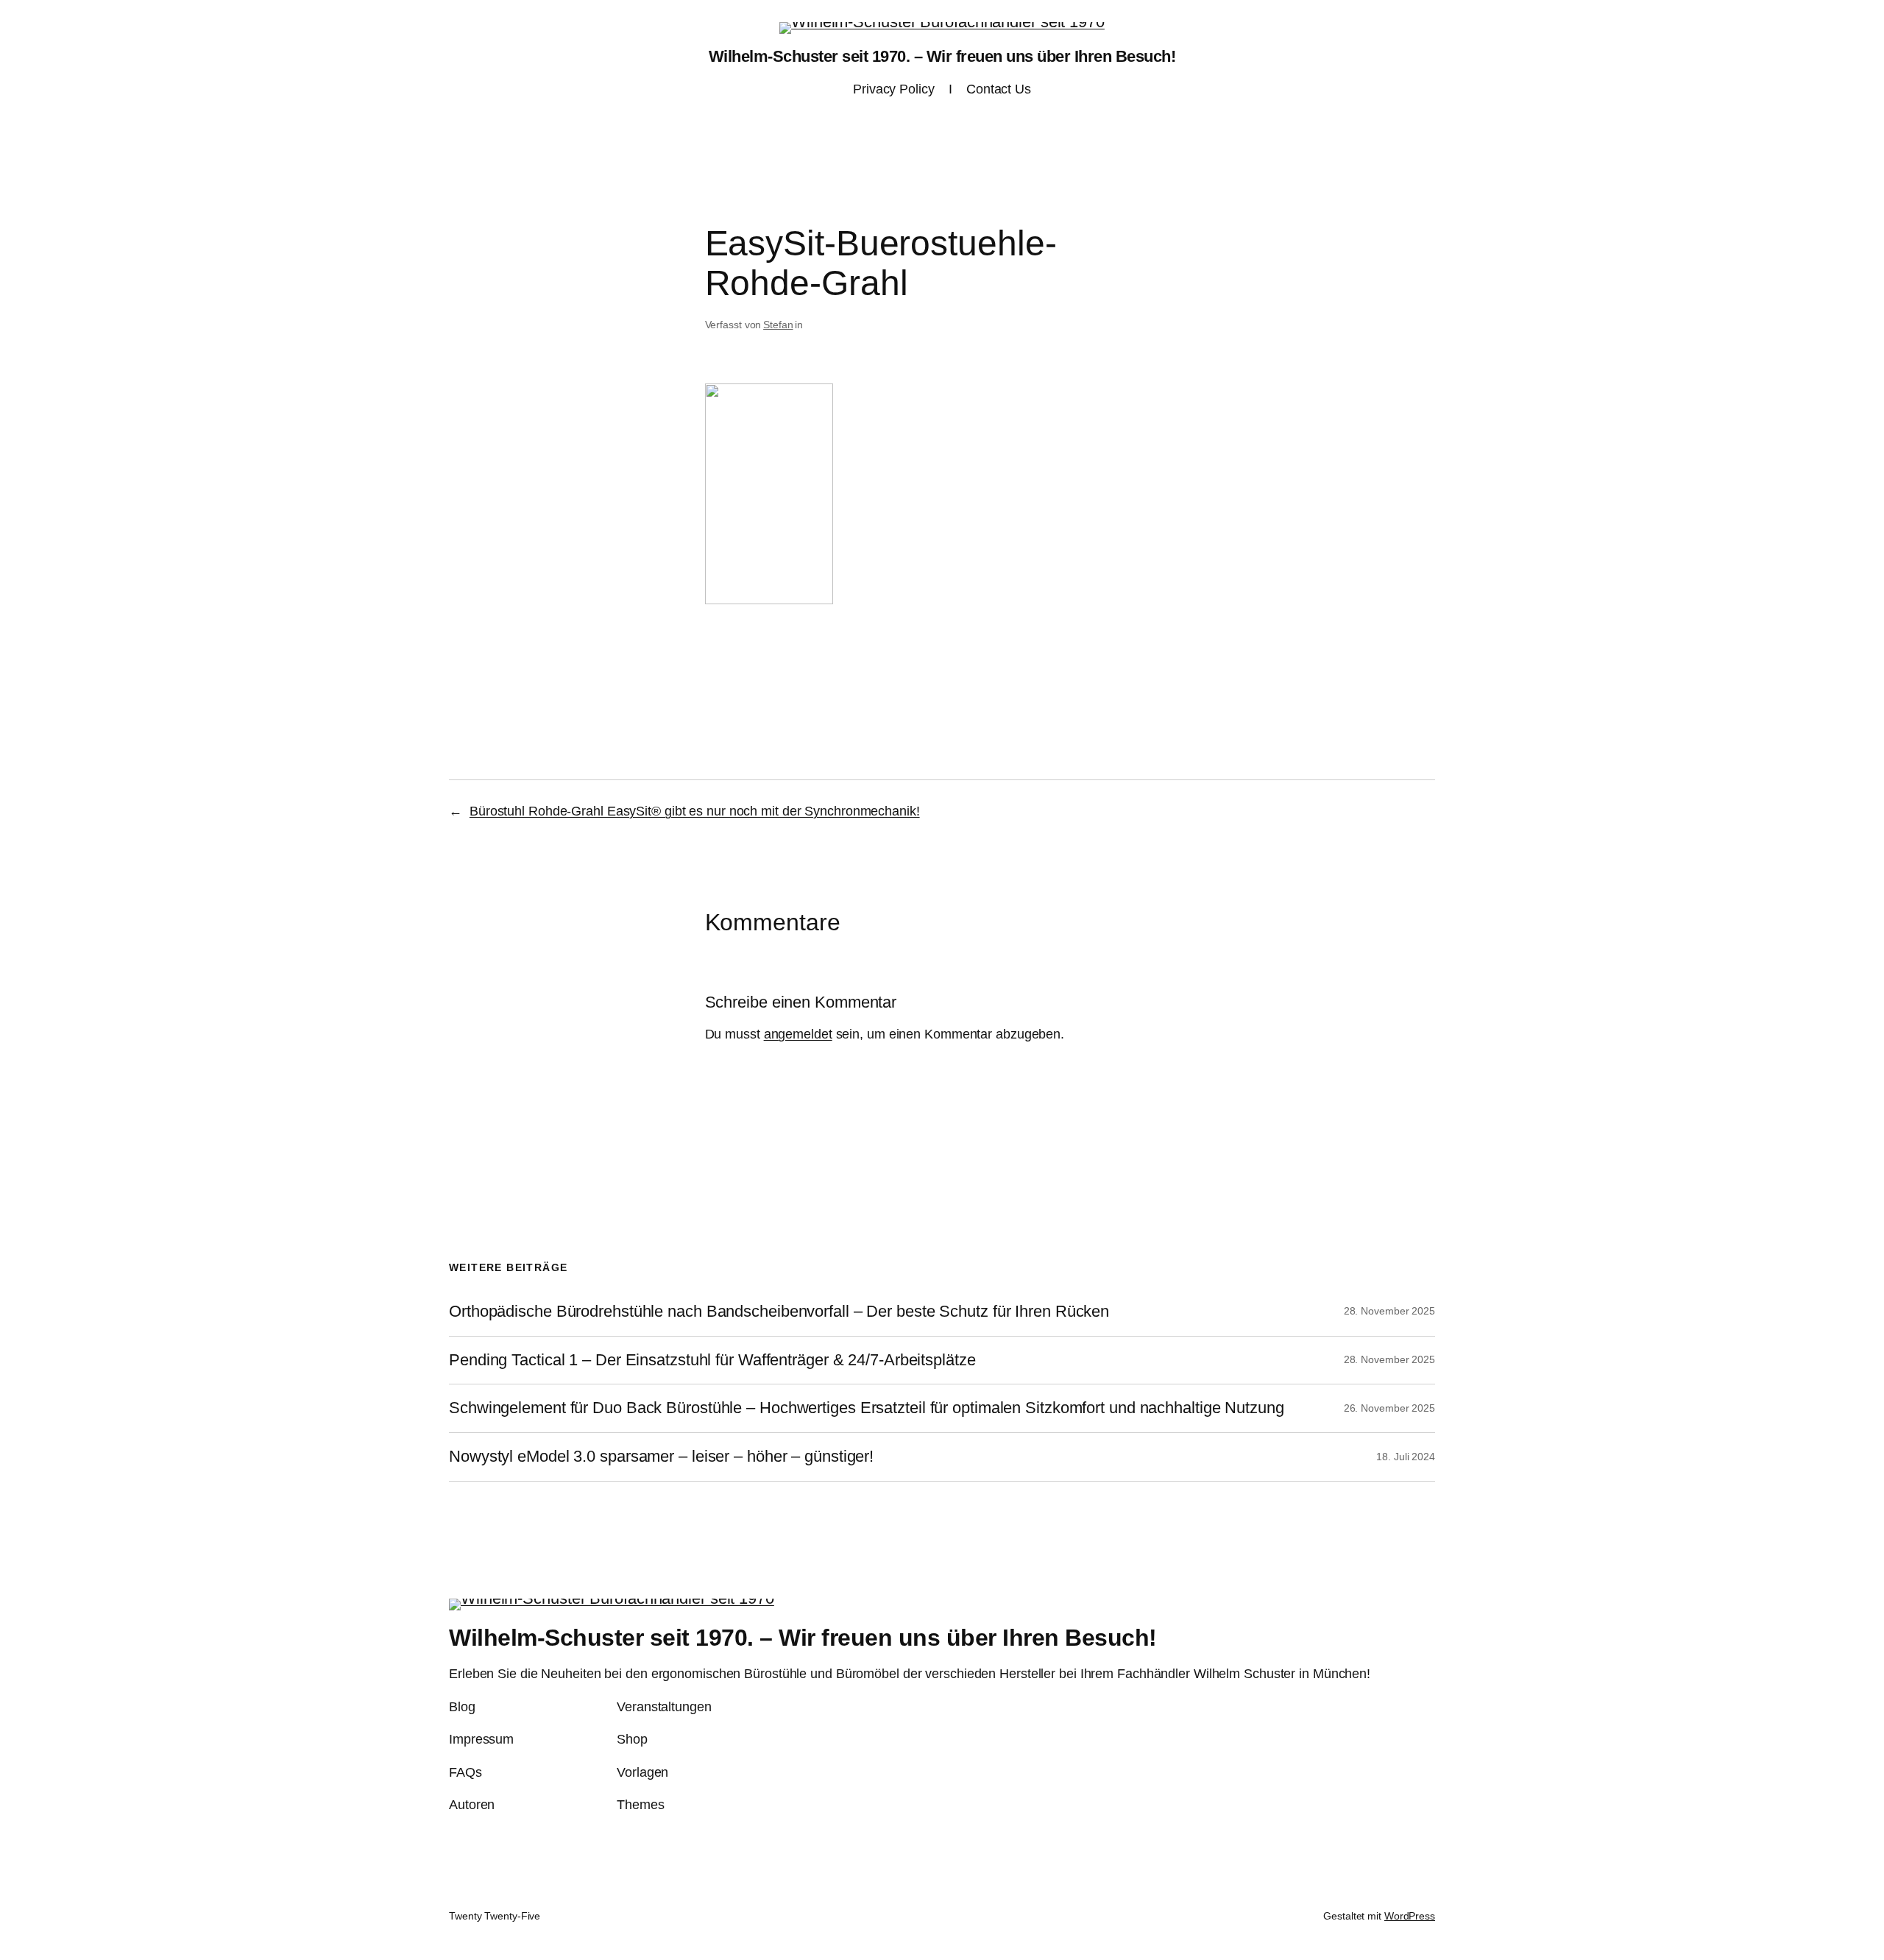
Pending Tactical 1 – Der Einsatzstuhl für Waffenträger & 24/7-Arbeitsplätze (712, 1360)
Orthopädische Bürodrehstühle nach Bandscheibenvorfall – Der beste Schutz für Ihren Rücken (779, 1312)
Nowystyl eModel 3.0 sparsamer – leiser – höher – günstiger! (661, 1457)
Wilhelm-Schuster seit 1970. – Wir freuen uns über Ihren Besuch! (942, 56)
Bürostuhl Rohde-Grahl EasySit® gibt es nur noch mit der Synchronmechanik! (695, 811)
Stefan (778, 325)
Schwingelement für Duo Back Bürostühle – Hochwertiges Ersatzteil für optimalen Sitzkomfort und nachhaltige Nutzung (867, 1408)
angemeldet (798, 1034)
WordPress (1410, 1916)
